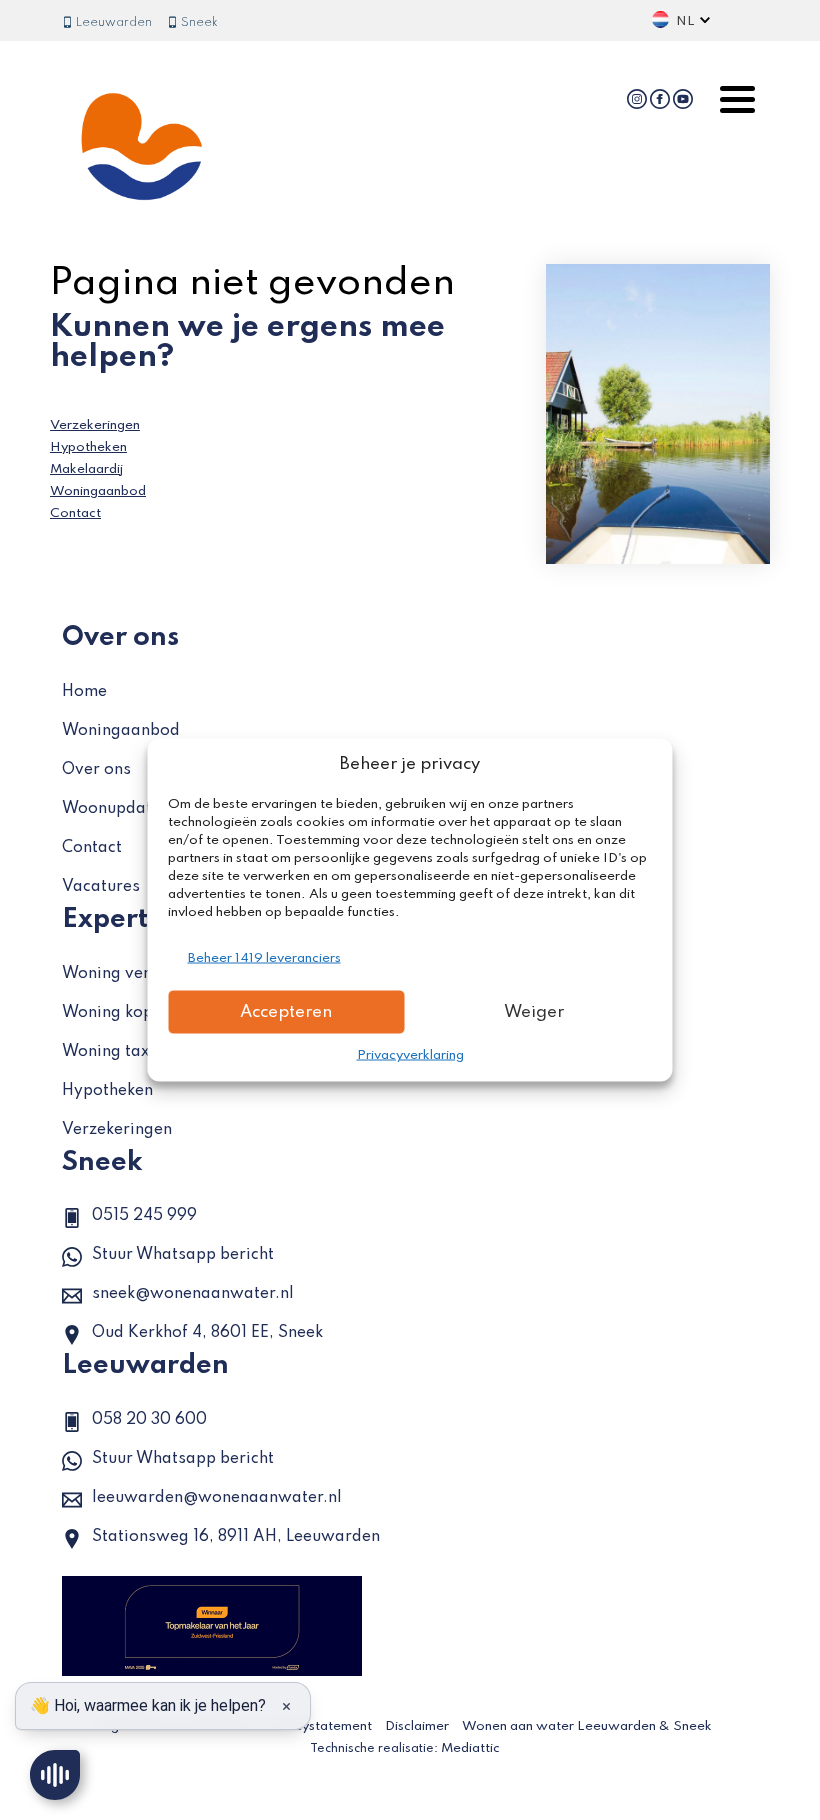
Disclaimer (417, 1726)
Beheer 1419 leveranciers (264, 958)
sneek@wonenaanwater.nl (193, 1294)
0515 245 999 (144, 1216)
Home (84, 692)
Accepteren (286, 1011)
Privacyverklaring (410, 1055)
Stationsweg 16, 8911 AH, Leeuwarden (236, 1537)
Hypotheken (88, 447)
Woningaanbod (98, 491)
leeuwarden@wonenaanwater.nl (217, 1498)
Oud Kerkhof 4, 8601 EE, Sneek (207, 1333)
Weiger (534, 1011)
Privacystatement (317, 1726)
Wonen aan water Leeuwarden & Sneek (587, 1726)
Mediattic (470, 1748)
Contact (75, 513)
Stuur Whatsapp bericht (183, 1255)
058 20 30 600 (149, 1420)
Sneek (198, 23)
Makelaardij (86, 469)
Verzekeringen (95, 425)
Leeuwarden (112, 23)
